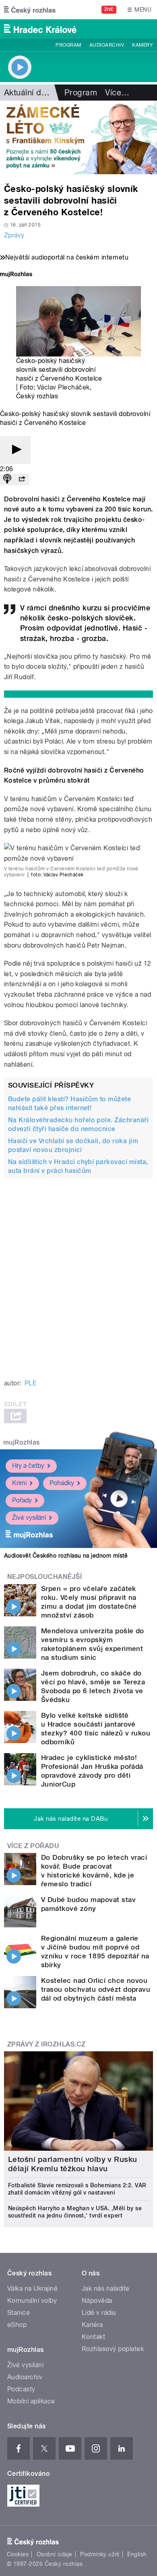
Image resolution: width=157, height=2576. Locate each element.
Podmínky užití (100, 2554)
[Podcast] (7, 479)
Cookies (18, 2554)
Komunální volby (32, 2301)
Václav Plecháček (63, 387)
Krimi (19, 1483)
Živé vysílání (29, 1518)
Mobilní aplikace (31, 2401)
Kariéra (92, 2325)
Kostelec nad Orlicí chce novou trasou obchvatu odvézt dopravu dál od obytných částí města (96, 1989)
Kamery (143, 45)
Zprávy (14, 235)
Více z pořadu (33, 1846)
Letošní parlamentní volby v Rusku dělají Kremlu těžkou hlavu (73, 2164)
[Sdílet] (22, 479)
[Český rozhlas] (30, 10)
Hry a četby (28, 1466)
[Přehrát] (15, 450)
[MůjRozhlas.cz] (16, 275)
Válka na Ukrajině (32, 2289)
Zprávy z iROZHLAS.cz (46, 2044)
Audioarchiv (107, 45)
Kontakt (93, 2337)
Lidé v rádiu (99, 2313)
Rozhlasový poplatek (113, 2349)
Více (117, 93)
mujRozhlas (22, 1442)
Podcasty (21, 2389)
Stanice (19, 2313)
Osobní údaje (55, 2554)
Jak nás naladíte (106, 2289)
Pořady (22, 1500)
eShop (17, 2325)
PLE (31, 1383)
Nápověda (97, 2301)
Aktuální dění (28, 93)
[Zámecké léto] (78, 137)
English (137, 2554)
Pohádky (62, 1483)
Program (68, 45)
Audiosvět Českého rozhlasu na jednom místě (66, 1556)
